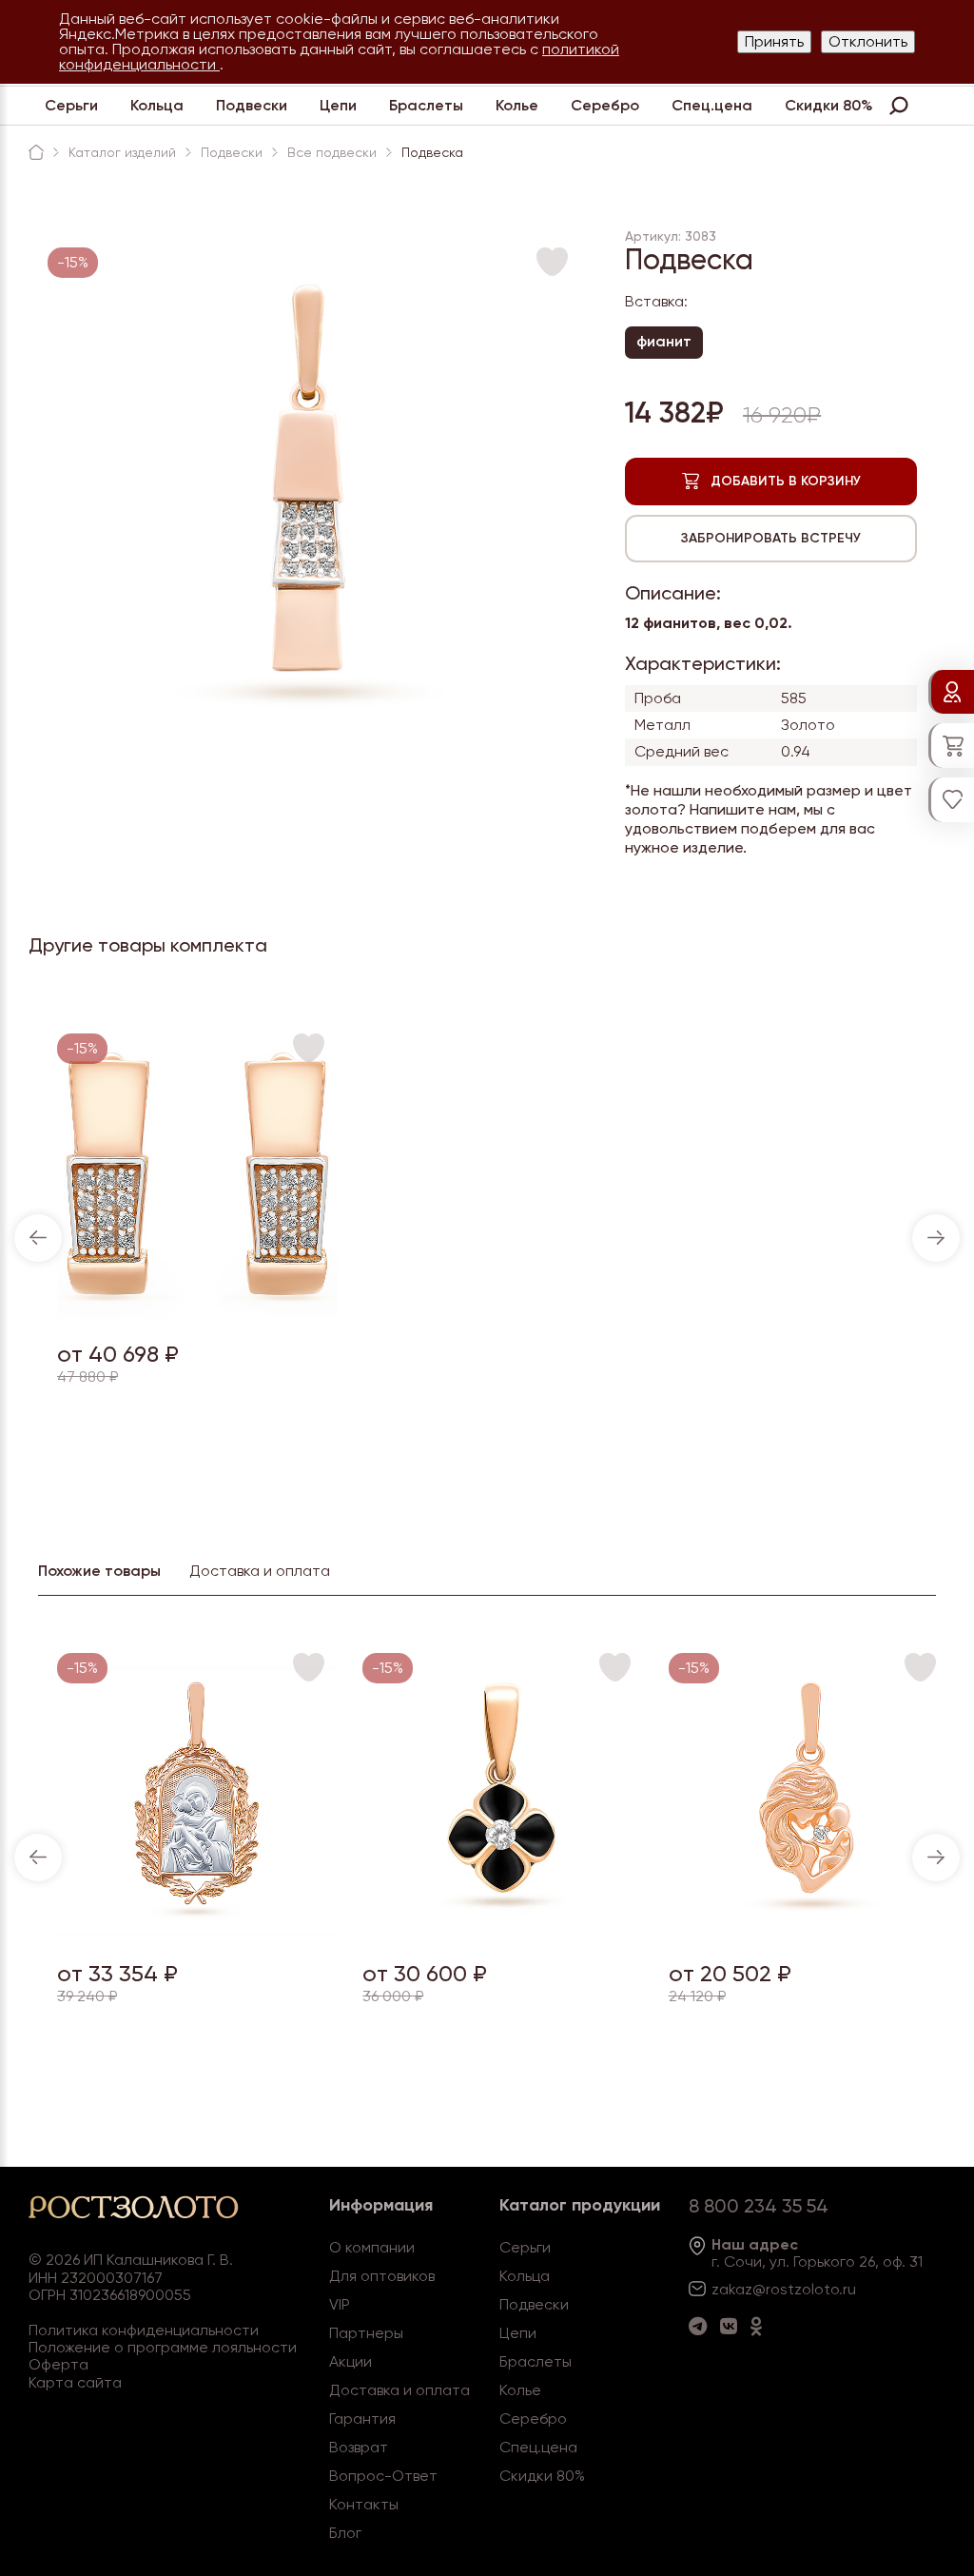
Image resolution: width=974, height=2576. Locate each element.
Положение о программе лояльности (163, 2347)
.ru (847, 2289)
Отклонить (868, 41)
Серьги (71, 105)
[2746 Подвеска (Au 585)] (197, 1933)
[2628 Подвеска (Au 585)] (503, 1933)
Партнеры (366, 2333)
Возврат (359, 2447)
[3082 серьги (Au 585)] (197, 1314)
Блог (345, 2533)
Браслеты (426, 105)
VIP (340, 2304)
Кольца (157, 105)
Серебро (605, 105)
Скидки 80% (829, 105)
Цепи (338, 105)
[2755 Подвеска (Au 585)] (809, 1933)
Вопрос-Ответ (383, 2476)
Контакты (364, 2504)
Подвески (252, 105)
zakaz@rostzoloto (775, 2289)
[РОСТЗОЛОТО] (36, 152)
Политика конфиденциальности (144, 2330)
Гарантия (362, 2419)
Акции (351, 2361)
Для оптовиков (382, 2276)
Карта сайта (75, 2382)
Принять (774, 41)
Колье (517, 105)
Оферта (58, 2364)
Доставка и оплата (399, 2390)
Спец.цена (712, 105)
